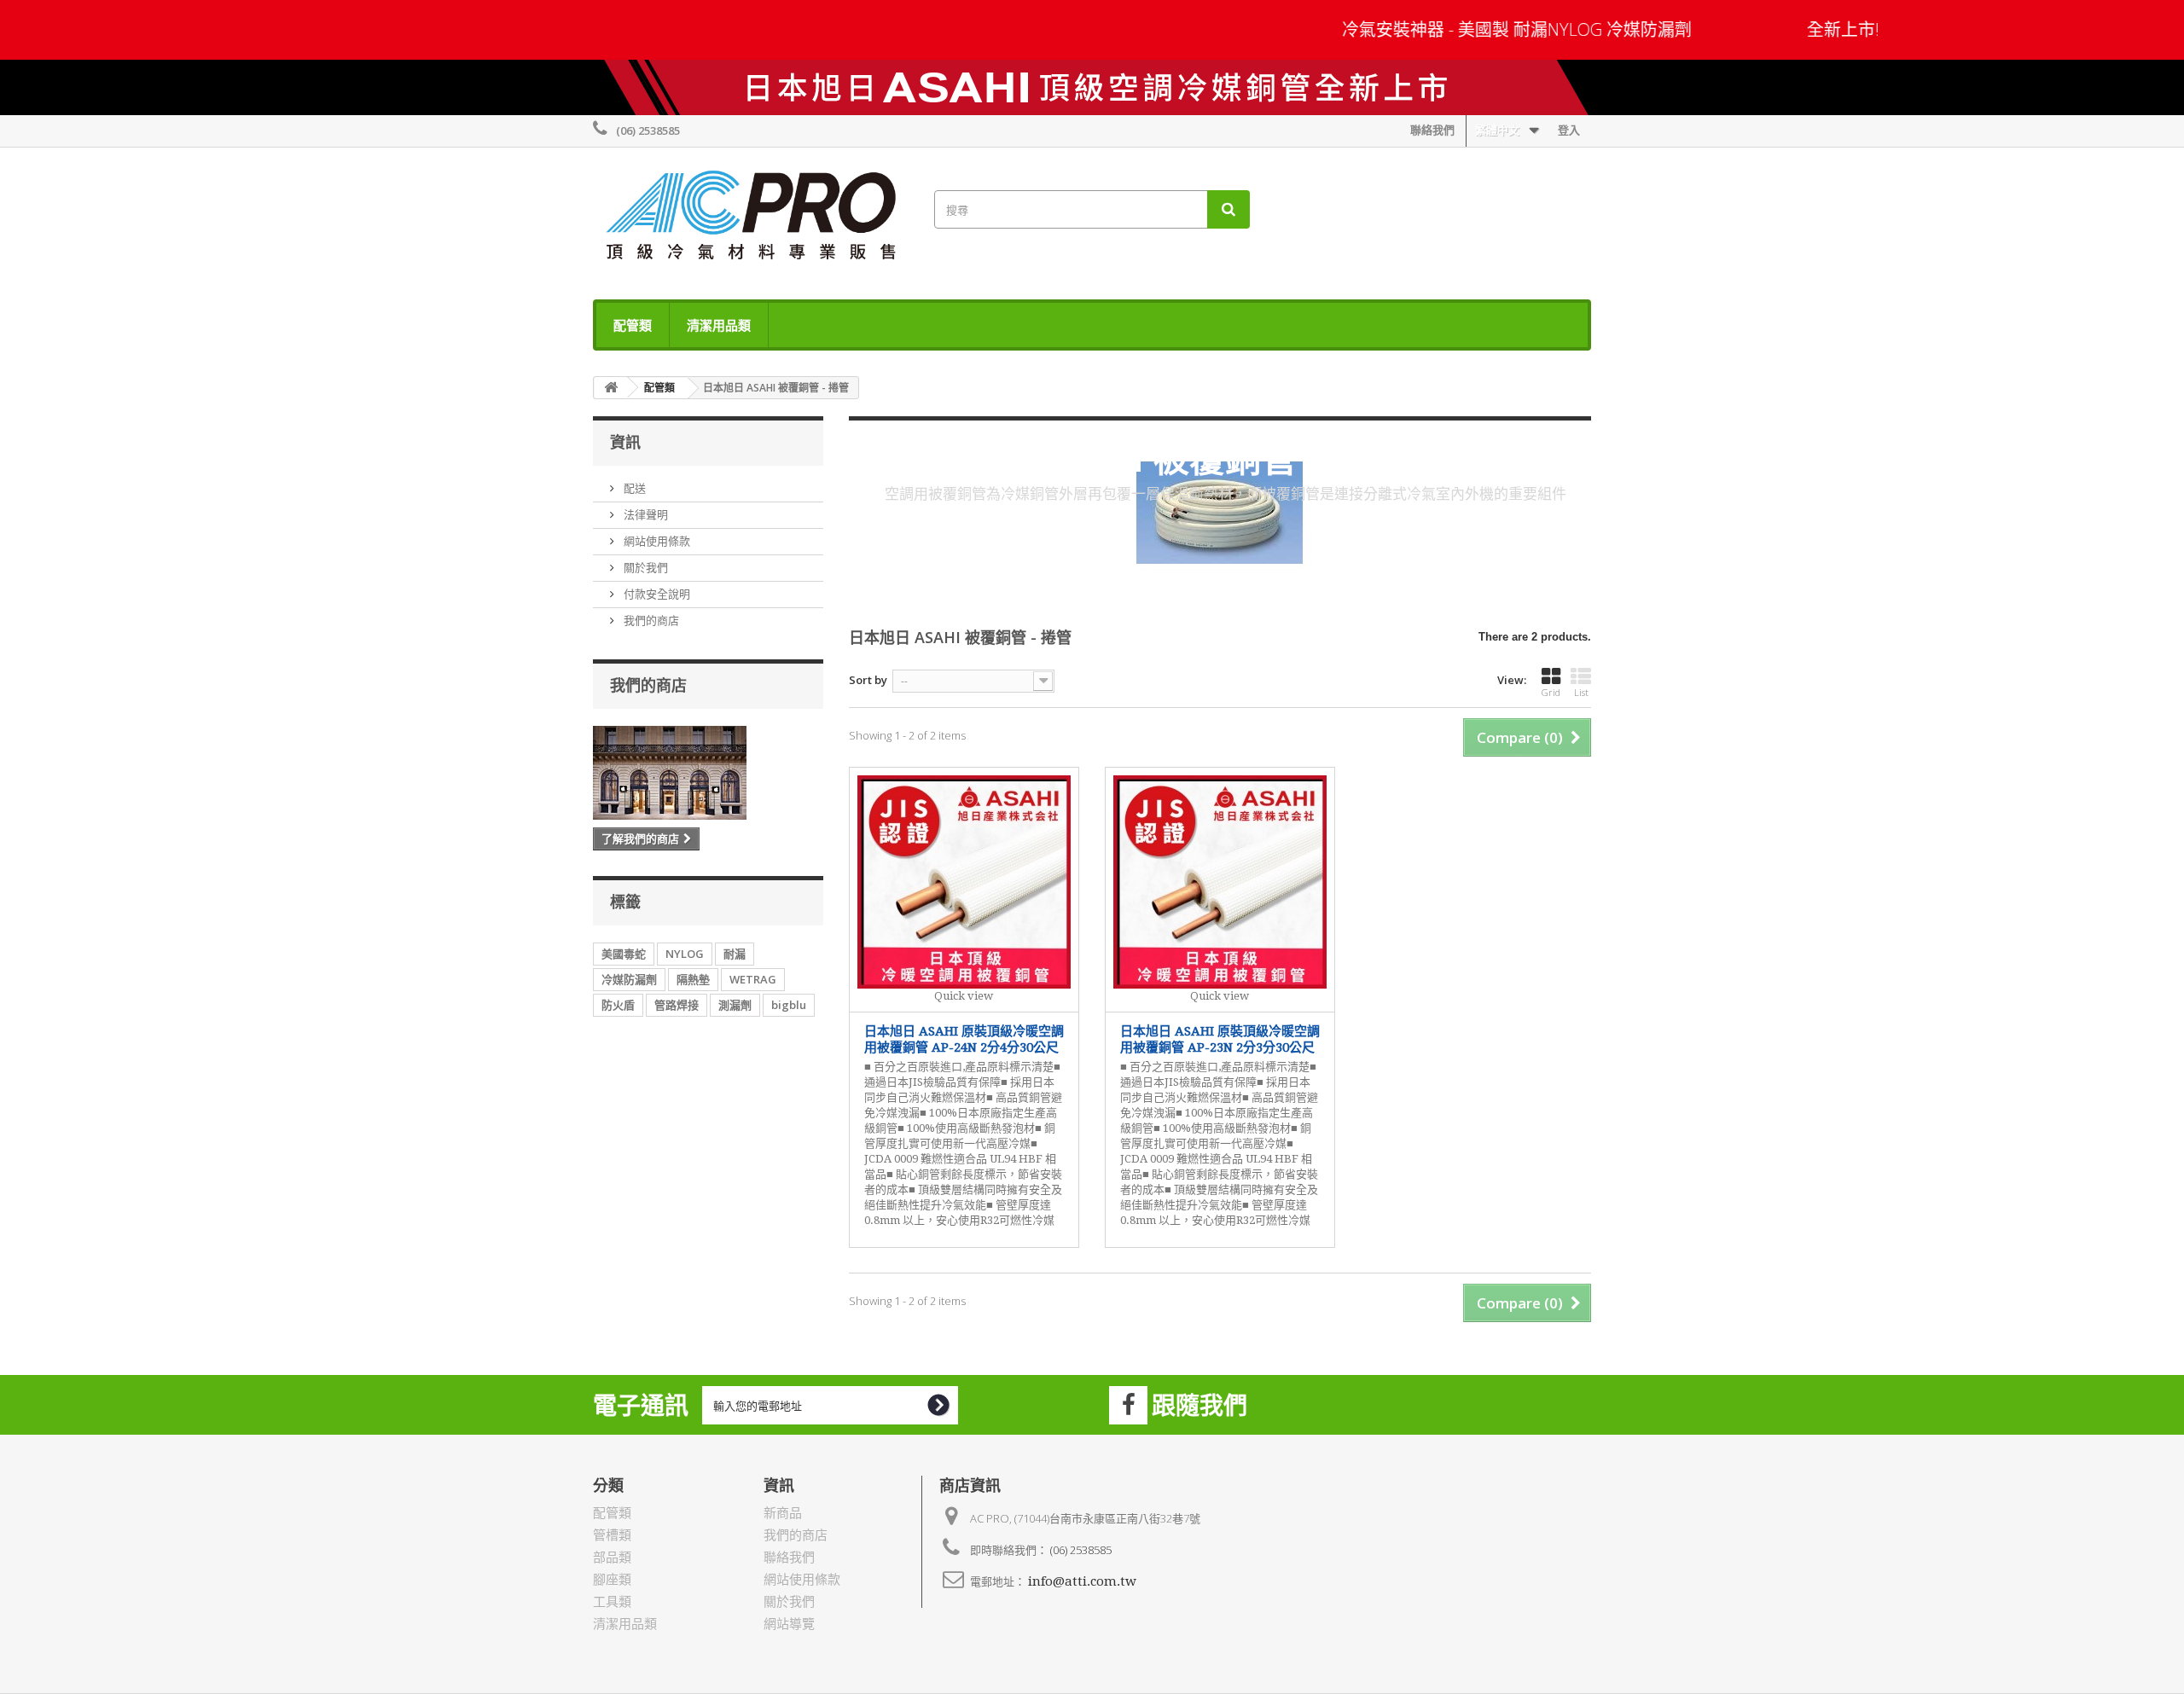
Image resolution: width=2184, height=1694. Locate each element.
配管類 (633, 325)
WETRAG (753, 979)
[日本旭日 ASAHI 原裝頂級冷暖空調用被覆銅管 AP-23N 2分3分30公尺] (1220, 882)
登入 (1569, 130)
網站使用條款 (656, 541)
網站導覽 (789, 1624)
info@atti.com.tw (1082, 1581)
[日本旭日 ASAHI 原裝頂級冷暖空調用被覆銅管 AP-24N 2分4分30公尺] (964, 882)
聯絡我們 (1432, 130)
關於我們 (645, 567)
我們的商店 (650, 620)
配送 (633, 488)
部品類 (612, 1558)
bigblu (789, 1005)
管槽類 (612, 1535)
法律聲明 (645, 514)
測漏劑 (735, 1005)
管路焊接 (677, 1005)
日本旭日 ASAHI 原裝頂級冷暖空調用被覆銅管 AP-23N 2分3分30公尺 (1220, 1040)
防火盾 (618, 1005)
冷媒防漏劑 (629, 979)
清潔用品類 (719, 325)
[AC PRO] (751, 219)
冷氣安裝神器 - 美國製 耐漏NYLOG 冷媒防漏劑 (1482, 29)
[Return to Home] (611, 388)
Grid (1551, 692)
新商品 (783, 1513)
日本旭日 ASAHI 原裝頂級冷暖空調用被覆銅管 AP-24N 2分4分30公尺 (964, 1040)
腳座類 (612, 1580)
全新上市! (1806, 29)
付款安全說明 (656, 594)
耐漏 (735, 954)
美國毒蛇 (624, 954)
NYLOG (685, 954)
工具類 (612, 1602)
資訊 (625, 442)
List (1581, 692)
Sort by (868, 680)
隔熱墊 (693, 979)
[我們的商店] (708, 773)
